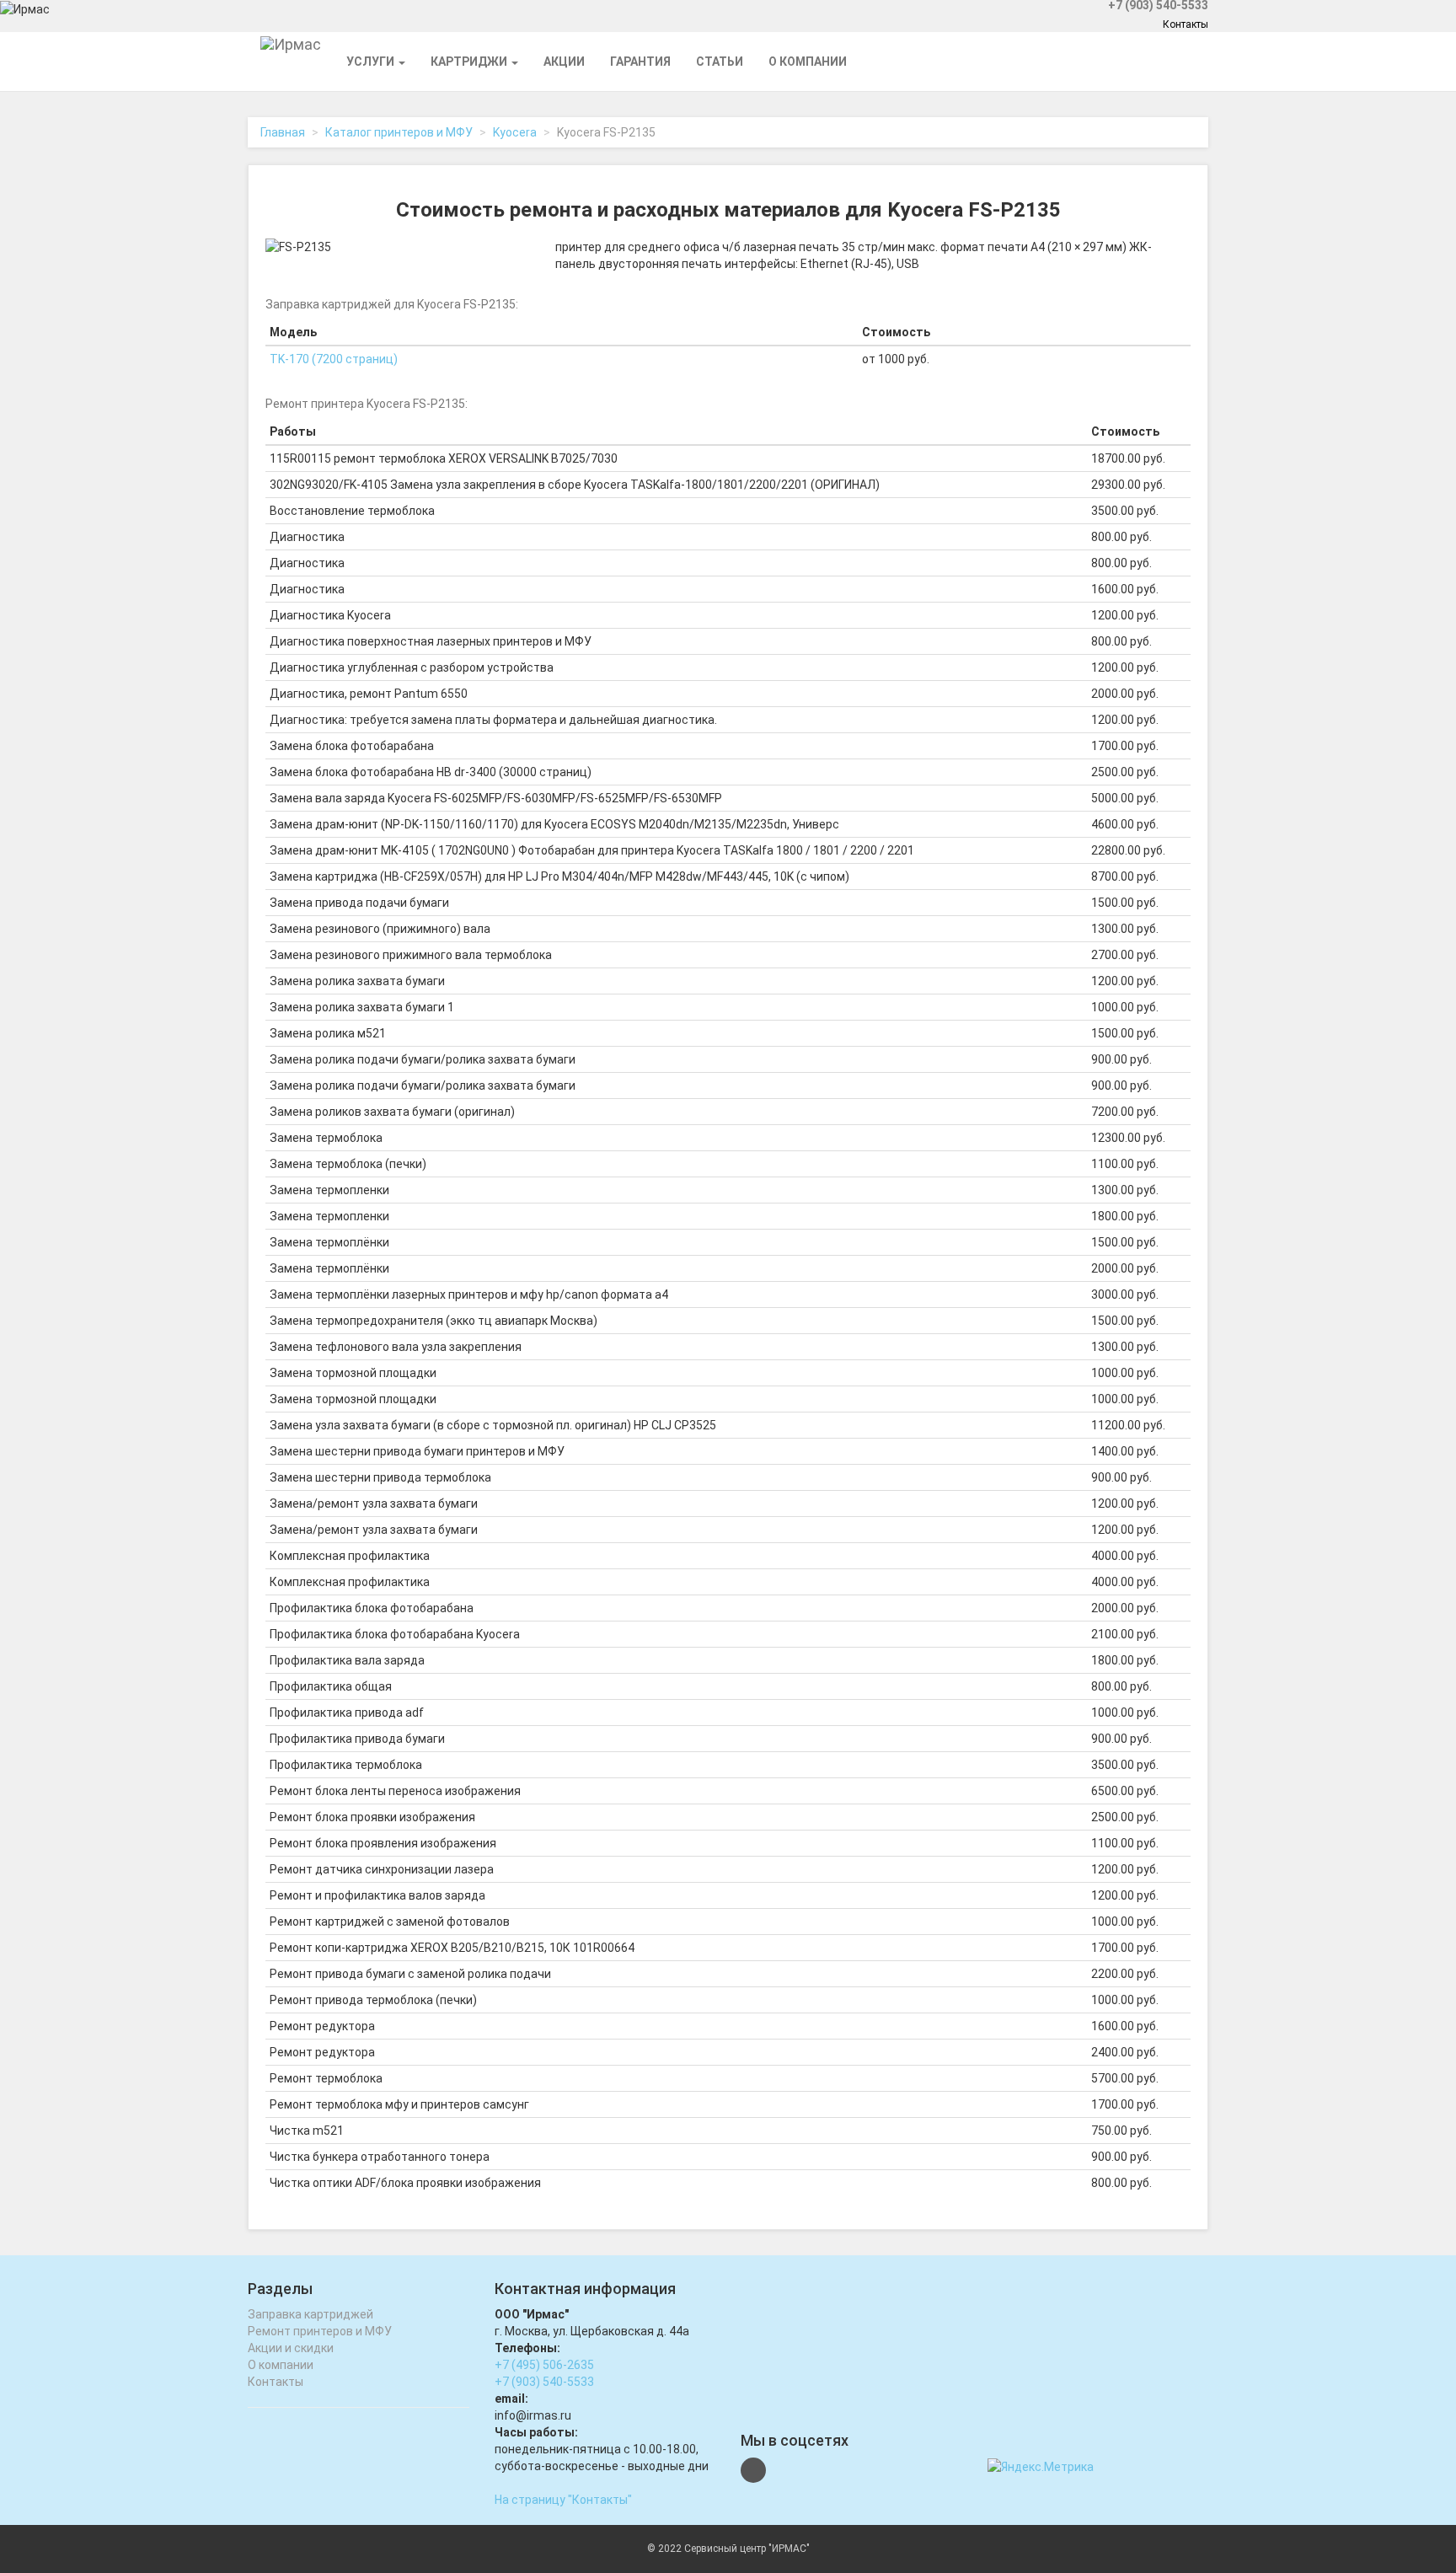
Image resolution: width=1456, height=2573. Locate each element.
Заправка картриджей (310, 2314)
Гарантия (640, 62)
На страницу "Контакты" (563, 2500)
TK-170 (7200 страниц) (334, 359)
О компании (808, 62)
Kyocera (515, 132)
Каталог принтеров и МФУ (399, 132)
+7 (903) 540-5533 (544, 2382)
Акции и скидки (291, 2348)
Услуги (372, 62)
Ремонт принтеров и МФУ (320, 2331)
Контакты (1186, 24)
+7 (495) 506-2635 (544, 2365)
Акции (564, 62)
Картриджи (470, 62)
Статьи (720, 62)
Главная (283, 132)
